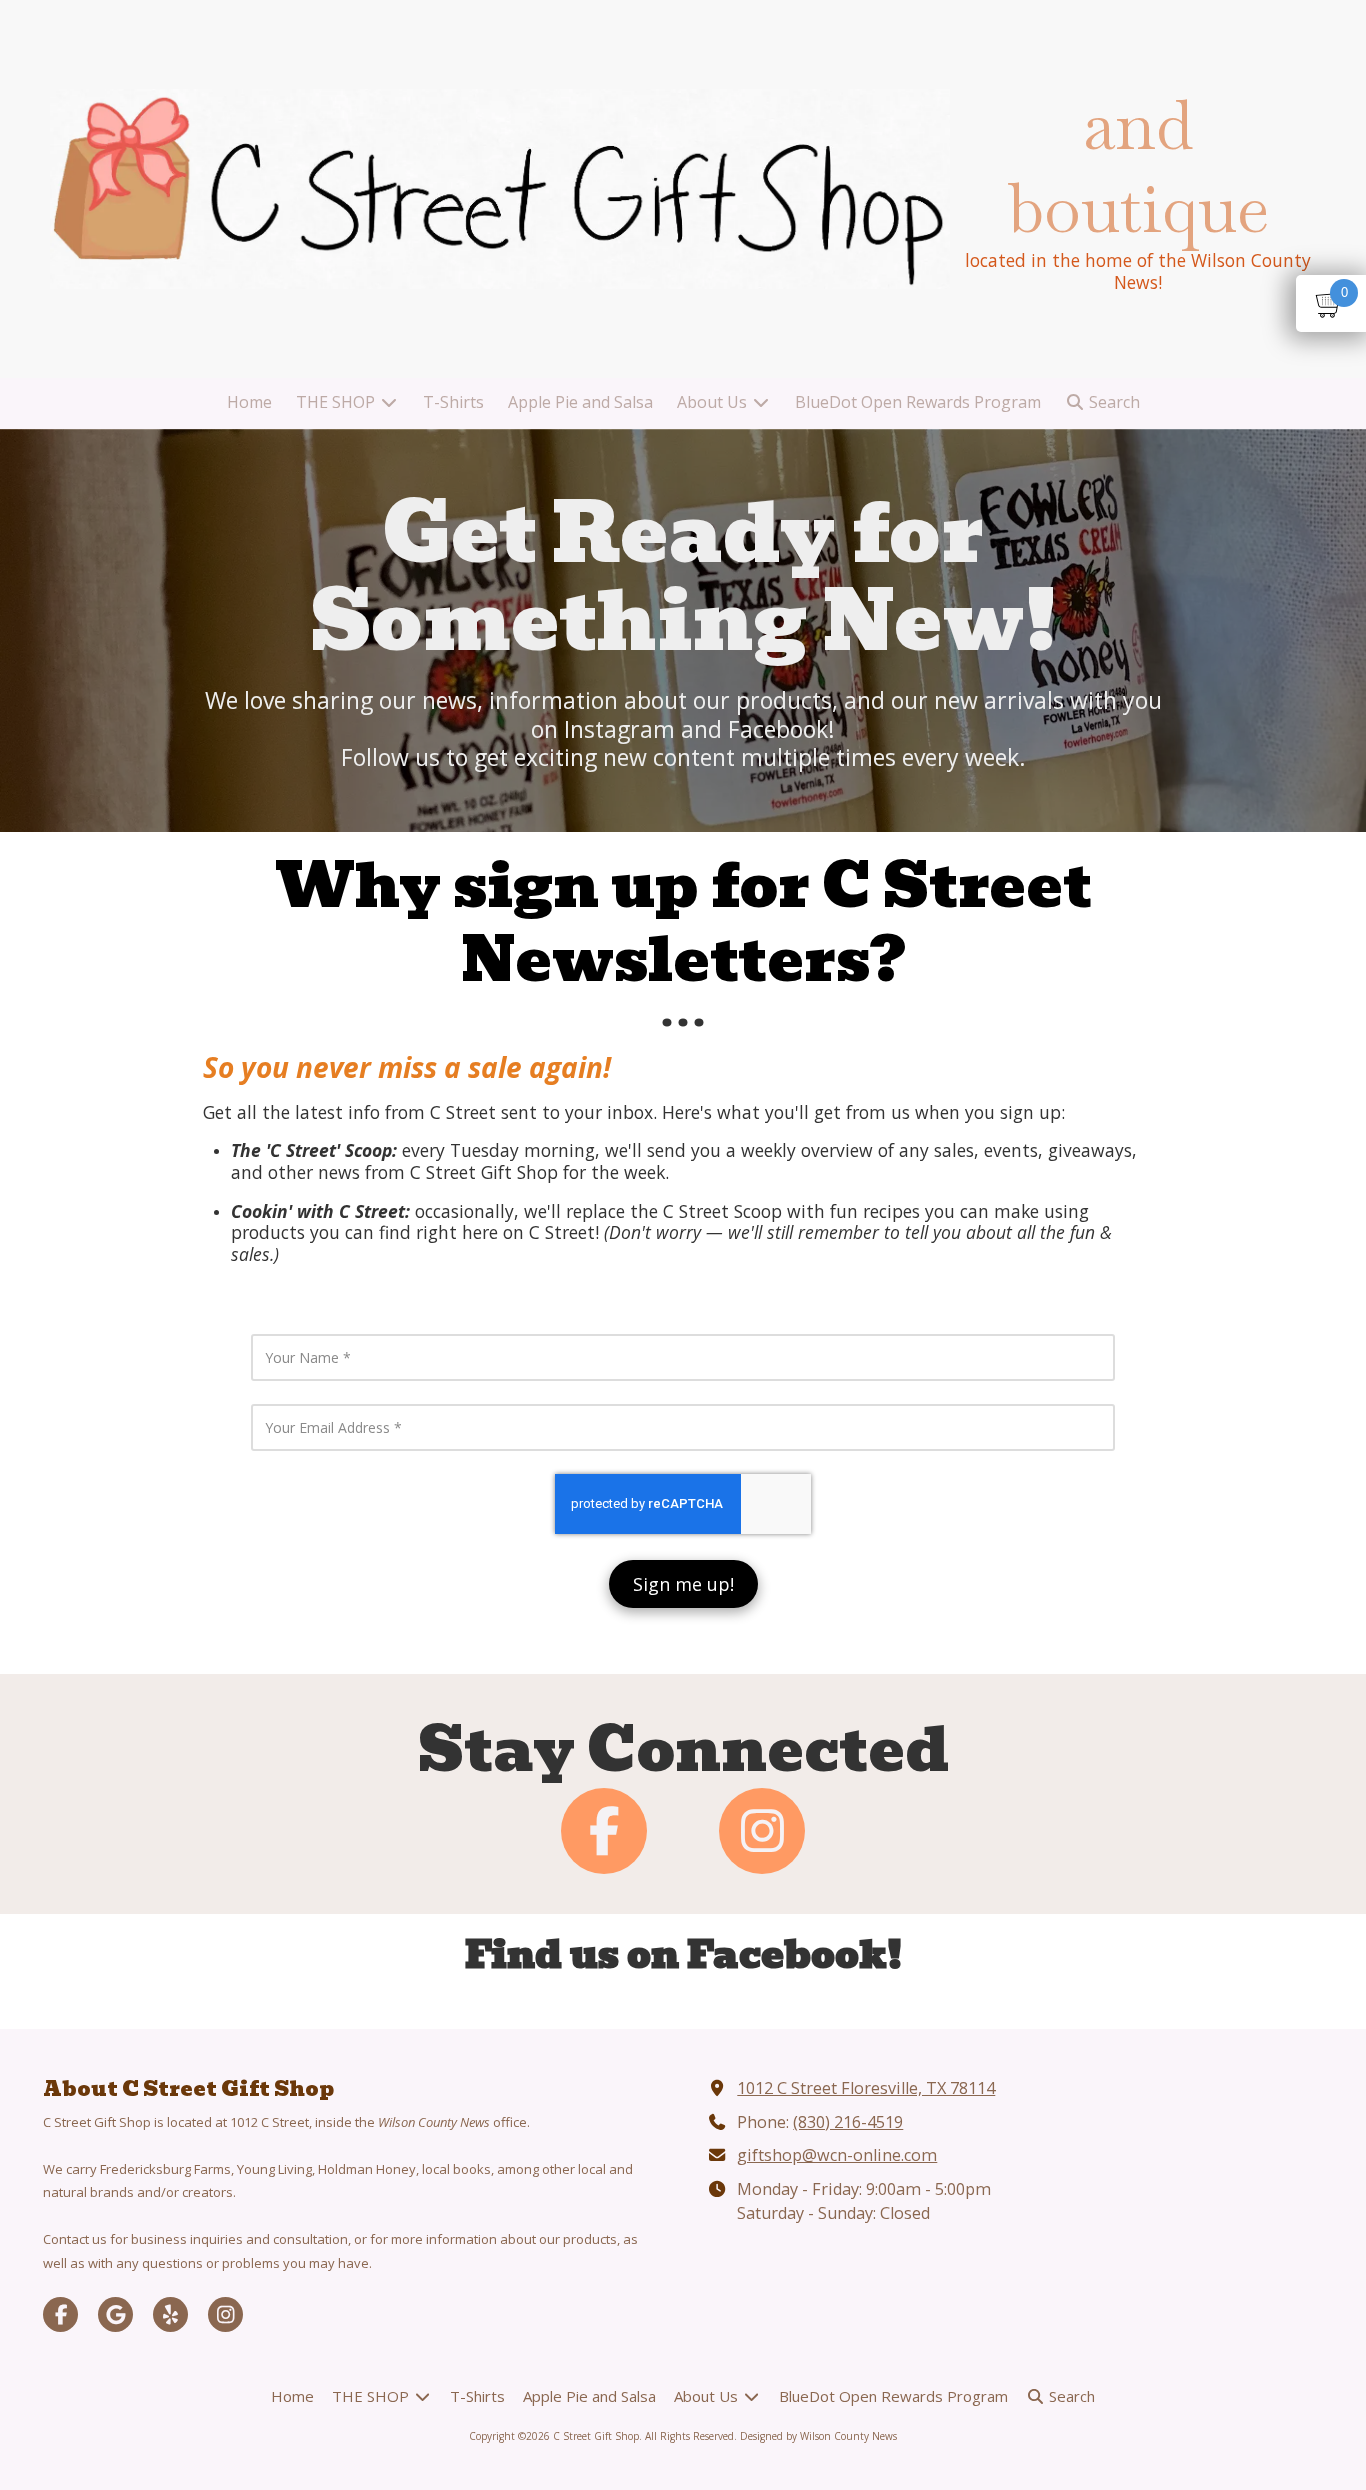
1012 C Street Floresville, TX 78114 (866, 2088)
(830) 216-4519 (848, 2122)
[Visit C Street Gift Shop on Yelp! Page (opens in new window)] (170, 2314)
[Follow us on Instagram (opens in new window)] (762, 1831)
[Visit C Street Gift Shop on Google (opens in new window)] (115, 2314)
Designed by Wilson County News (818, 2436)
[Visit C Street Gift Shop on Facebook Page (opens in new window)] (60, 2314)
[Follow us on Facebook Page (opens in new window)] (604, 1831)
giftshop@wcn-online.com (837, 2155)
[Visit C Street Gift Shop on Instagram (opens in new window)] (225, 2314)
